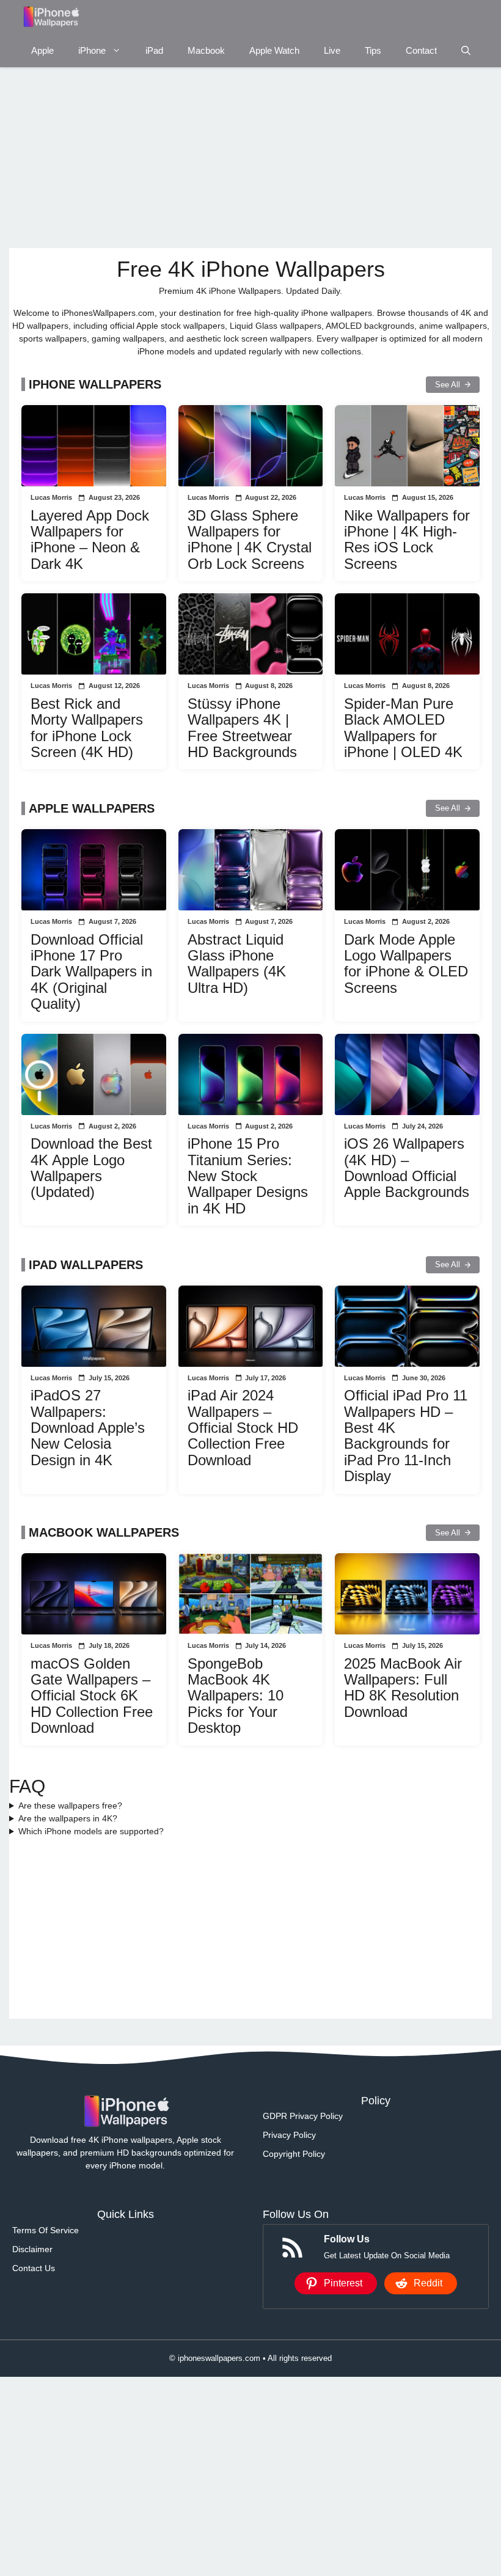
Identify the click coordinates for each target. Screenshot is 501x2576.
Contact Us (34, 2268)
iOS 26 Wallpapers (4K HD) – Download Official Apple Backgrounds (407, 1168)
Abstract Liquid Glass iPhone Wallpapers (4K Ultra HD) (237, 964)
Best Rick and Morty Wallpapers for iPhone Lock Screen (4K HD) (87, 728)
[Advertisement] (250, 158)
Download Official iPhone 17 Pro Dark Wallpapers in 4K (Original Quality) (91, 972)
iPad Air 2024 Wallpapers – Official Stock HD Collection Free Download (243, 1428)
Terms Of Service (46, 2230)
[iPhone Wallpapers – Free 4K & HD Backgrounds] (50, 17)
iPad (154, 50)
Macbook (206, 50)
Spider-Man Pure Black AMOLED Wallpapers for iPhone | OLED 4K (403, 728)
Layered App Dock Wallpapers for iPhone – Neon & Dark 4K (90, 540)
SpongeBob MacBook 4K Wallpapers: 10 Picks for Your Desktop (236, 1696)
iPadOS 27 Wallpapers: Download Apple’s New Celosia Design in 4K (88, 1428)
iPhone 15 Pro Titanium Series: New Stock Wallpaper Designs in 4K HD (248, 1176)
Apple (42, 50)
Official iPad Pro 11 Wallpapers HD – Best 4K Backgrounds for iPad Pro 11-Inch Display (406, 1436)
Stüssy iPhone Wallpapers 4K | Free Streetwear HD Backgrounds (242, 728)
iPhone (92, 50)
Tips (373, 50)
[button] (466, 50)
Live (332, 50)
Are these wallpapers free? (70, 1806)
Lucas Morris (51, 497)
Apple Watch (274, 50)
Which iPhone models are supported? (91, 1831)
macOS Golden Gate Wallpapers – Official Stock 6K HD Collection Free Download (92, 1696)
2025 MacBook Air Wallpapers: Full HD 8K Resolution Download (403, 1688)
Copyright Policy (294, 2154)
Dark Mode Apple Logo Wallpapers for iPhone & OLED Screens (406, 964)
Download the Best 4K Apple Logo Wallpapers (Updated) (91, 1168)
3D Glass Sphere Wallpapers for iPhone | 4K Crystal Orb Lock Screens (250, 540)
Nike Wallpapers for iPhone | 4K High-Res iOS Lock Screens (407, 540)
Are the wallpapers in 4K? (68, 1818)
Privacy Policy (289, 2135)
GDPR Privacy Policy (303, 2116)
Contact (421, 50)
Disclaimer (32, 2249)
